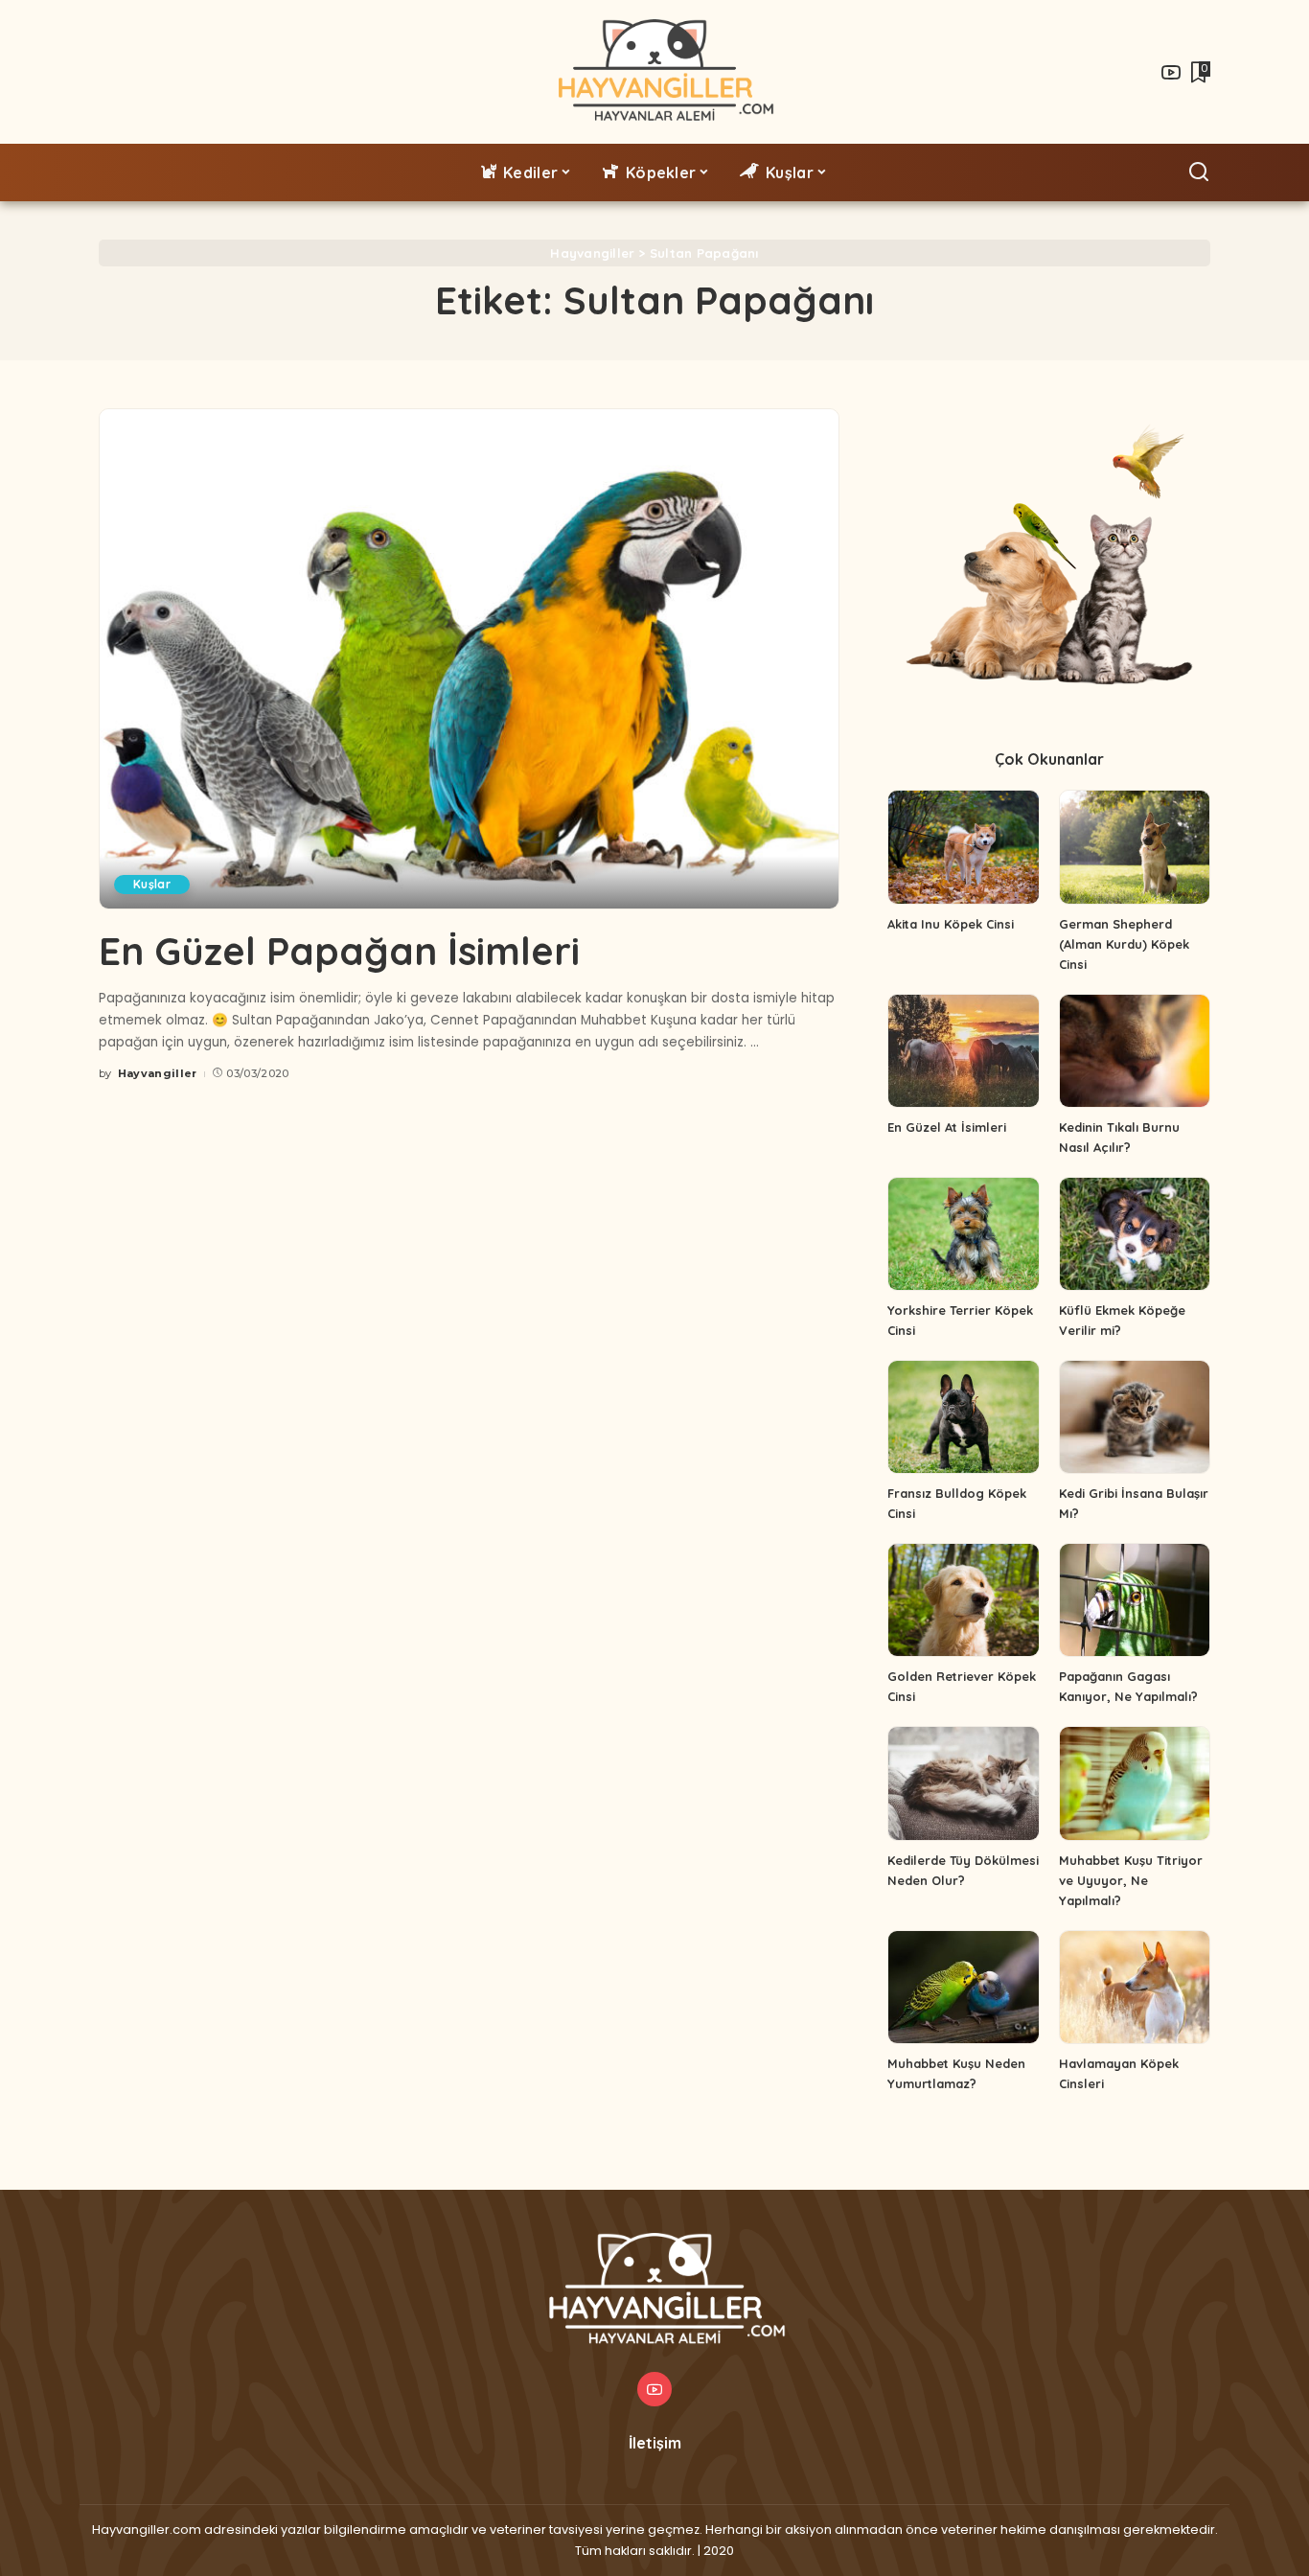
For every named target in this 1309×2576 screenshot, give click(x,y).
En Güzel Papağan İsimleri (339, 951)
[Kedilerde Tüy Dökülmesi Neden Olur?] (963, 1783)
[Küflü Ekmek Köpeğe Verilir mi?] (1135, 1234)
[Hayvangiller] (655, 72)
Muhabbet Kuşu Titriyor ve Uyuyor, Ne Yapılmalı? (1131, 1880)
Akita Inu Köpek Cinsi (951, 924)
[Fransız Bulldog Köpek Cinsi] (963, 1417)
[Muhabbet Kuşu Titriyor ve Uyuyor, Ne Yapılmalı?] (1135, 1783)
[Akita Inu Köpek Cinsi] (963, 847)
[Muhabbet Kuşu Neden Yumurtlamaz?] (963, 1987)
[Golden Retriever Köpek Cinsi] (963, 1600)
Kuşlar (152, 884)
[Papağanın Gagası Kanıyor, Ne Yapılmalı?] (1135, 1600)
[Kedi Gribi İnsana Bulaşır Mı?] (1135, 1417)
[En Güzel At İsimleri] (963, 1051)
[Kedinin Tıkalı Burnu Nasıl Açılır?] (1135, 1051)
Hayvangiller (158, 1073)
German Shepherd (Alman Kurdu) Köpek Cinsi (1124, 944)
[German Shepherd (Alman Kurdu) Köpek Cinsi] (1135, 847)
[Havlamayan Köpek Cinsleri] (1135, 1987)
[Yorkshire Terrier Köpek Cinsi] (963, 1234)
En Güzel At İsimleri (947, 1127)
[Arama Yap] (1199, 172)
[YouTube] (1171, 72)
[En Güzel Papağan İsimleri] (469, 659)
